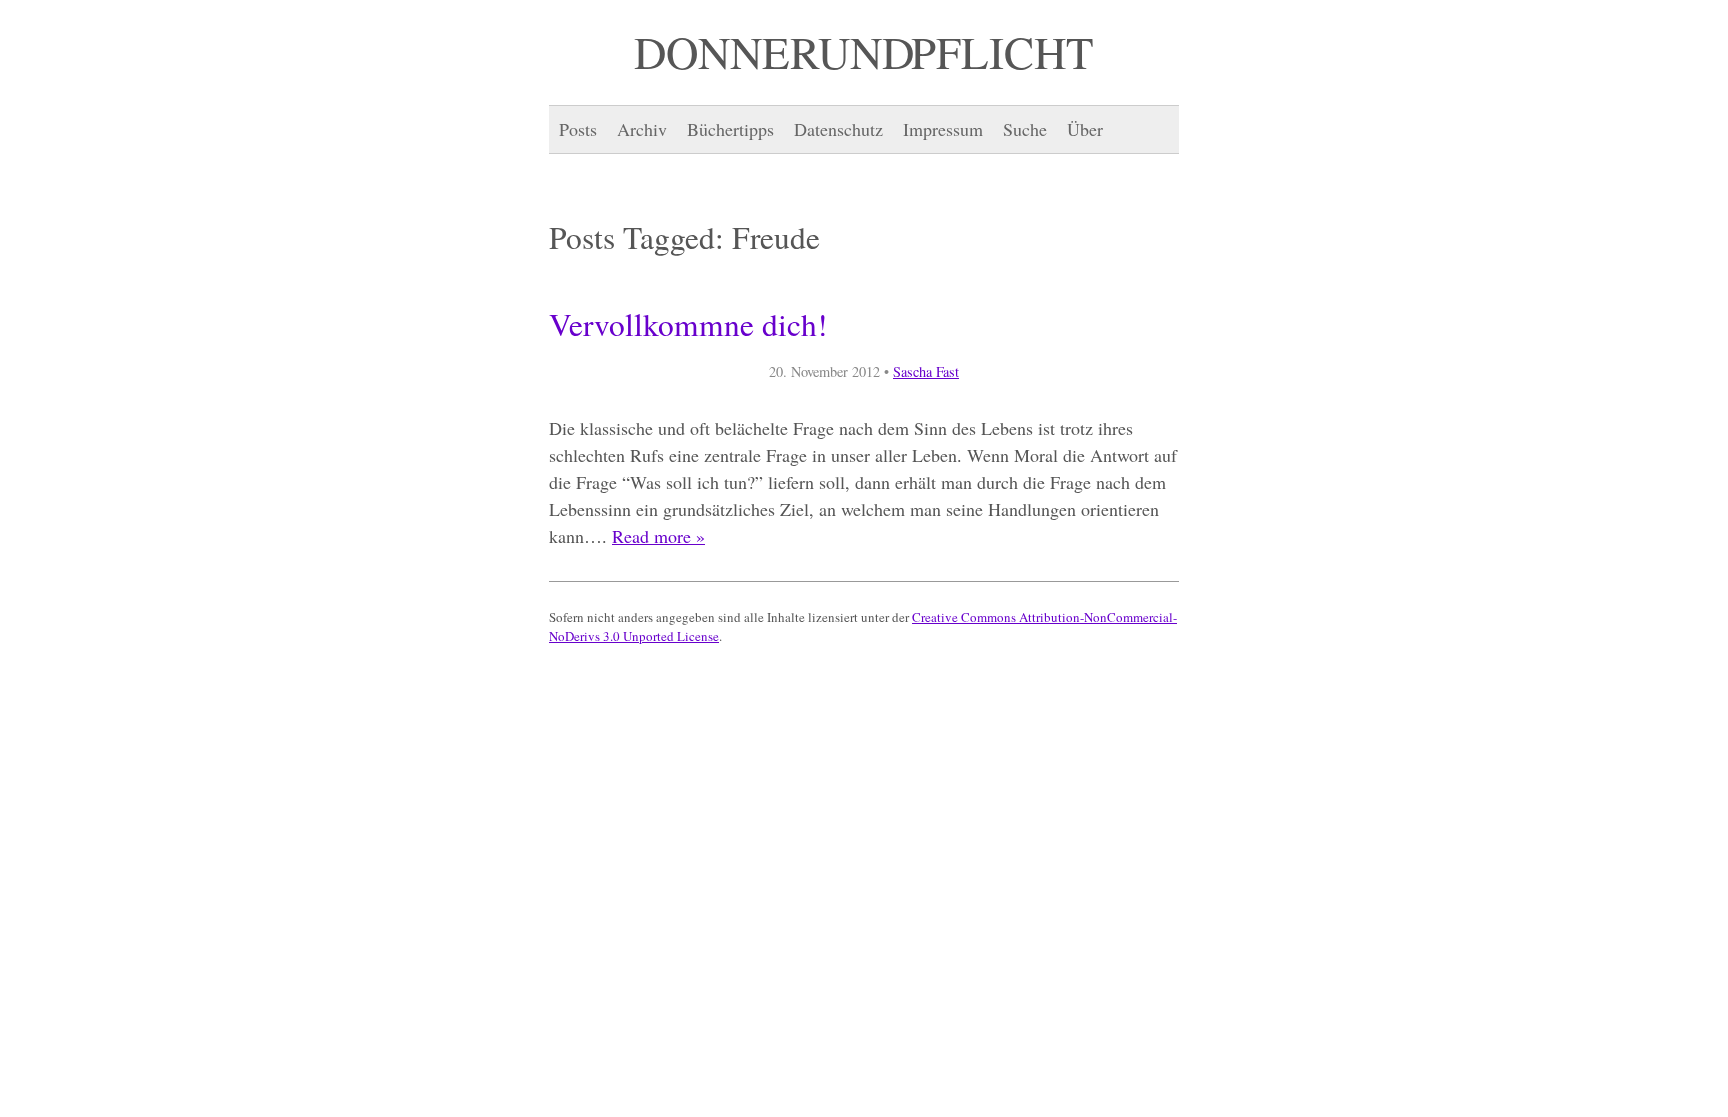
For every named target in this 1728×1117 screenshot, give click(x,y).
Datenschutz (838, 129)
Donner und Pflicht (864, 52)
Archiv (642, 129)
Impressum (943, 129)
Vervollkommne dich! (688, 324)
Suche (1025, 129)
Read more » (658, 536)
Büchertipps (730, 129)
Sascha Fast (926, 371)
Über (1085, 129)
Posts (578, 129)
